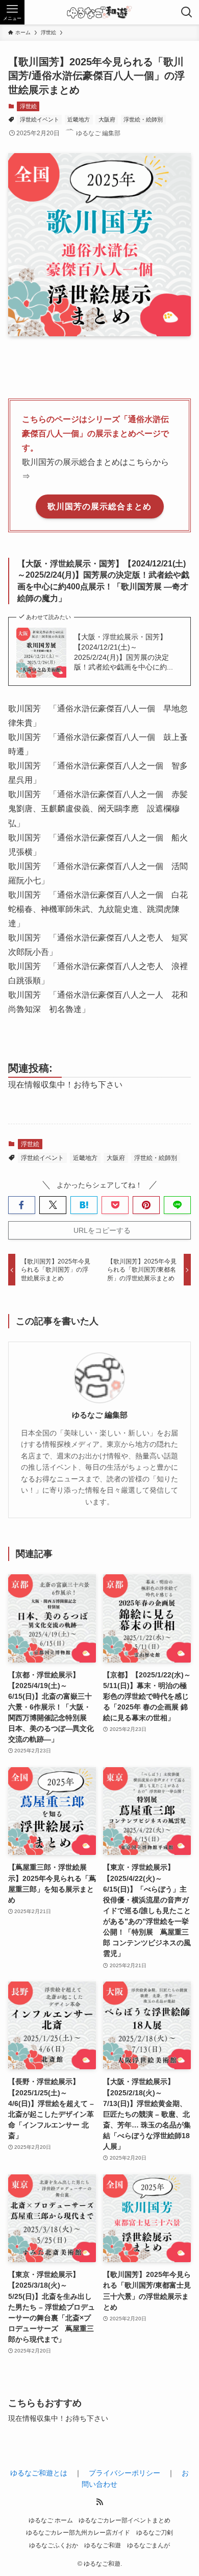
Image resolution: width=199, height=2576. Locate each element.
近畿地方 (79, 119)
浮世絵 (28, 106)
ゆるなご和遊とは (39, 2473)
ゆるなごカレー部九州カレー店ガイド (78, 2532)
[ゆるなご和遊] (99, 12)
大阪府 (107, 119)
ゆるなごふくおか (54, 2545)
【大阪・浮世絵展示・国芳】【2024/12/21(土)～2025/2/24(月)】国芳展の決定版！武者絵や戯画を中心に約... (123, 652)
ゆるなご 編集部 (100, 1415)
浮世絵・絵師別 (143, 119)
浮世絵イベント (40, 119)
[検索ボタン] (187, 12)
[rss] (99, 2502)
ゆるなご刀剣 (155, 2532)
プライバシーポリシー (125, 2473)
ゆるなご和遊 (103, 2545)
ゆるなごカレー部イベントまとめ (125, 2520)
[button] (22, 1205)
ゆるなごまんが (148, 2545)
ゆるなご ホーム (51, 2520)
